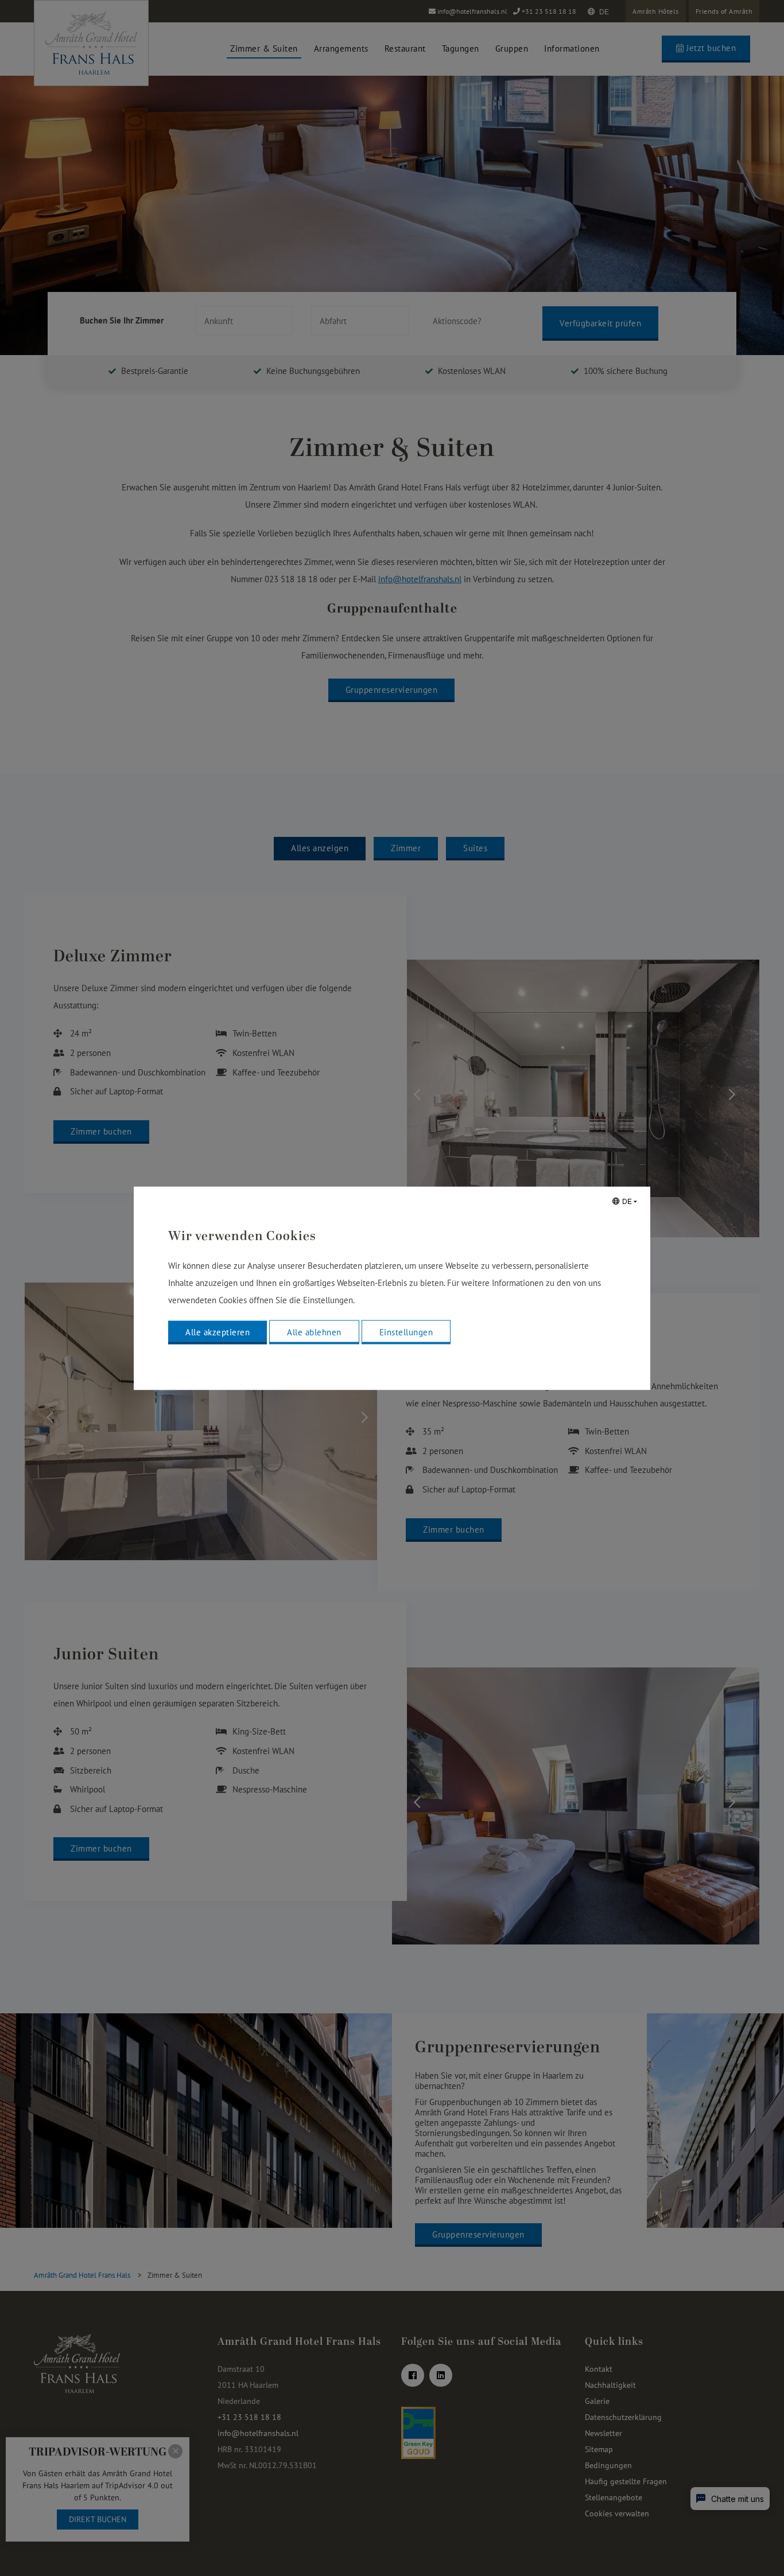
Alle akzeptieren (218, 1332)
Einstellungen (406, 1332)
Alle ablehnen (314, 1332)
